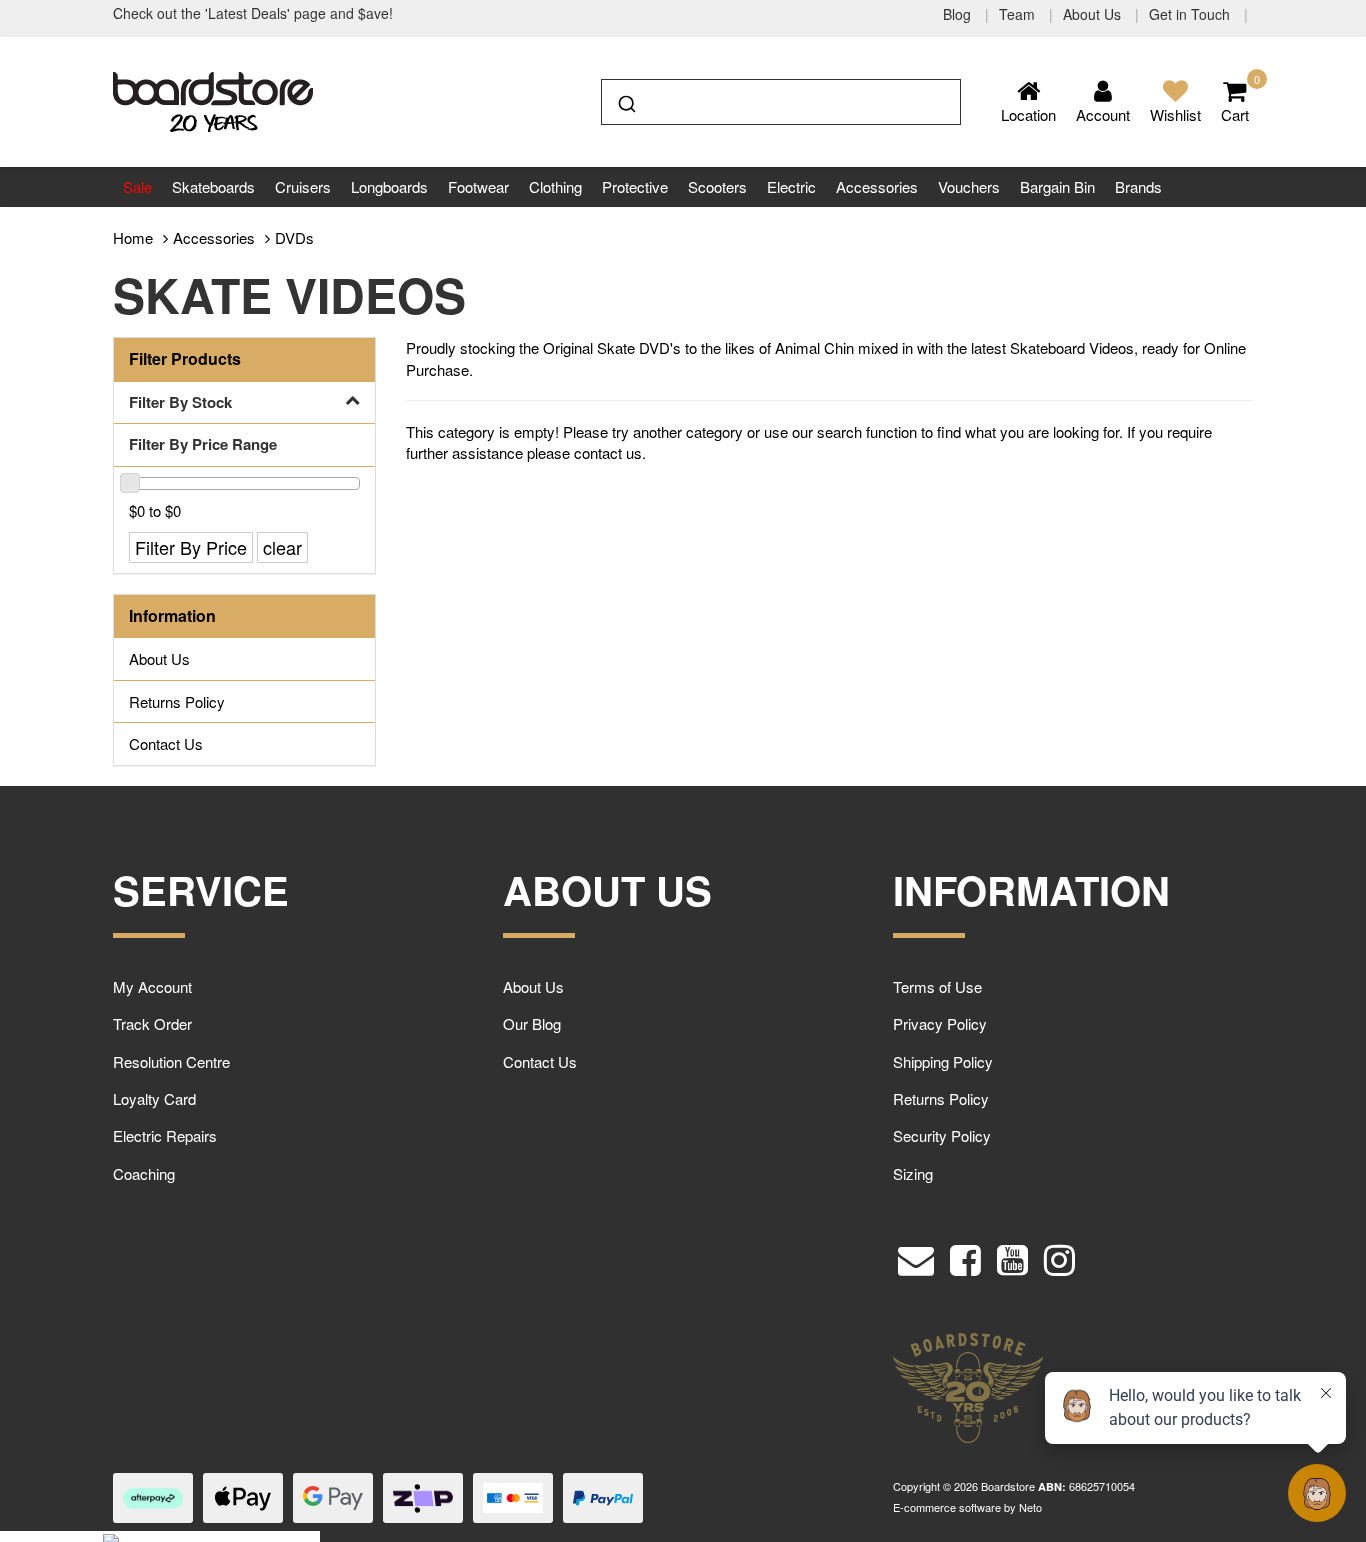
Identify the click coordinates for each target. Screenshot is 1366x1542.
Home (133, 237)
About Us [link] (159, 658)
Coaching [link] (144, 1173)
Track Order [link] (152, 1023)
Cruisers (303, 186)
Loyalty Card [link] (154, 1098)
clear (282, 547)
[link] (965, 1255)
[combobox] (781, 102)
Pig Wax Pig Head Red (122, 1463)
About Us (1094, 14)
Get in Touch (1191, 14)
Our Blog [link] (532, 1023)
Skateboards (213, 186)
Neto (1030, 1507)
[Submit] (625, 100)
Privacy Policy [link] (940, 1023)
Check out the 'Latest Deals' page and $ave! (253, 13)
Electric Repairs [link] (165, 1135)
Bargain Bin (1057, 186)
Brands (1138, 186)
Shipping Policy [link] (943, 1061)
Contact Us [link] (166, 743)
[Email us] (916, 1255)
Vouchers (969, 186)
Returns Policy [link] (177, 701)
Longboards (389, 186)
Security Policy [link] (942, 1135)
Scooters (717, 186)
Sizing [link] (913, 1173)
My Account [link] (152, 986)
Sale (137, 186)
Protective (635, 186)
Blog (959, 14)
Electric (791, 186)
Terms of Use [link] (937, 986)
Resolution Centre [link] (171, 1061)
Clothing (555, 186)
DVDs (294, 237)
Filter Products (185, 359)
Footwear (478, 186)
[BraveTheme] (213, 99)
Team (1019, 14)
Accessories (877, 186)
